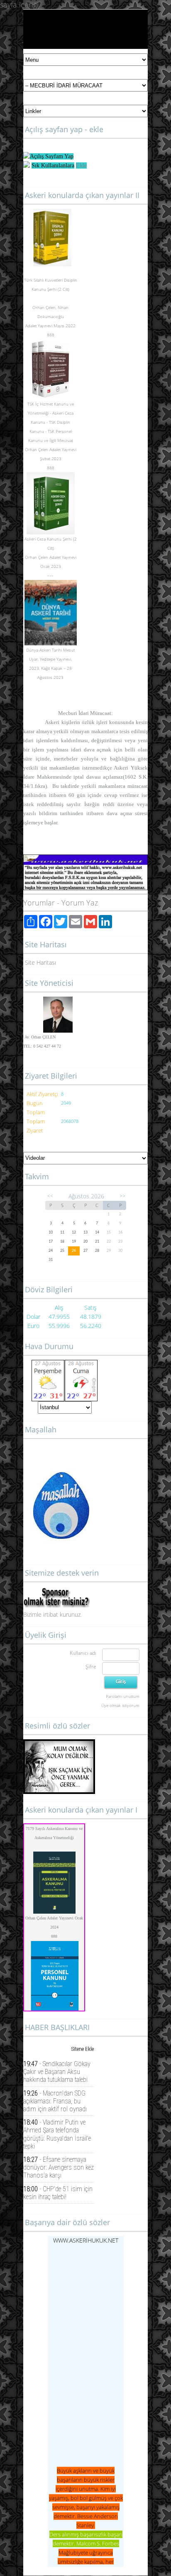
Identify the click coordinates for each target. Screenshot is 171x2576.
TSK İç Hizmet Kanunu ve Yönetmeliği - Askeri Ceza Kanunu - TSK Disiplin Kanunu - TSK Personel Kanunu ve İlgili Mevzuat (51, 422)
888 (54, 1936)
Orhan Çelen (44, 307)
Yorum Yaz (80, 903)
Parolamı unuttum (123, 1696)
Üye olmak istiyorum (120, 1705)
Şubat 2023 (51, 459)
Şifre (91, 1667)
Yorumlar (39, 903)
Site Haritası (40, 962)
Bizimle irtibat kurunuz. (53, 1614)
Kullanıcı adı (83, 1653)
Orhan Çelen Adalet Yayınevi (51, 449)
